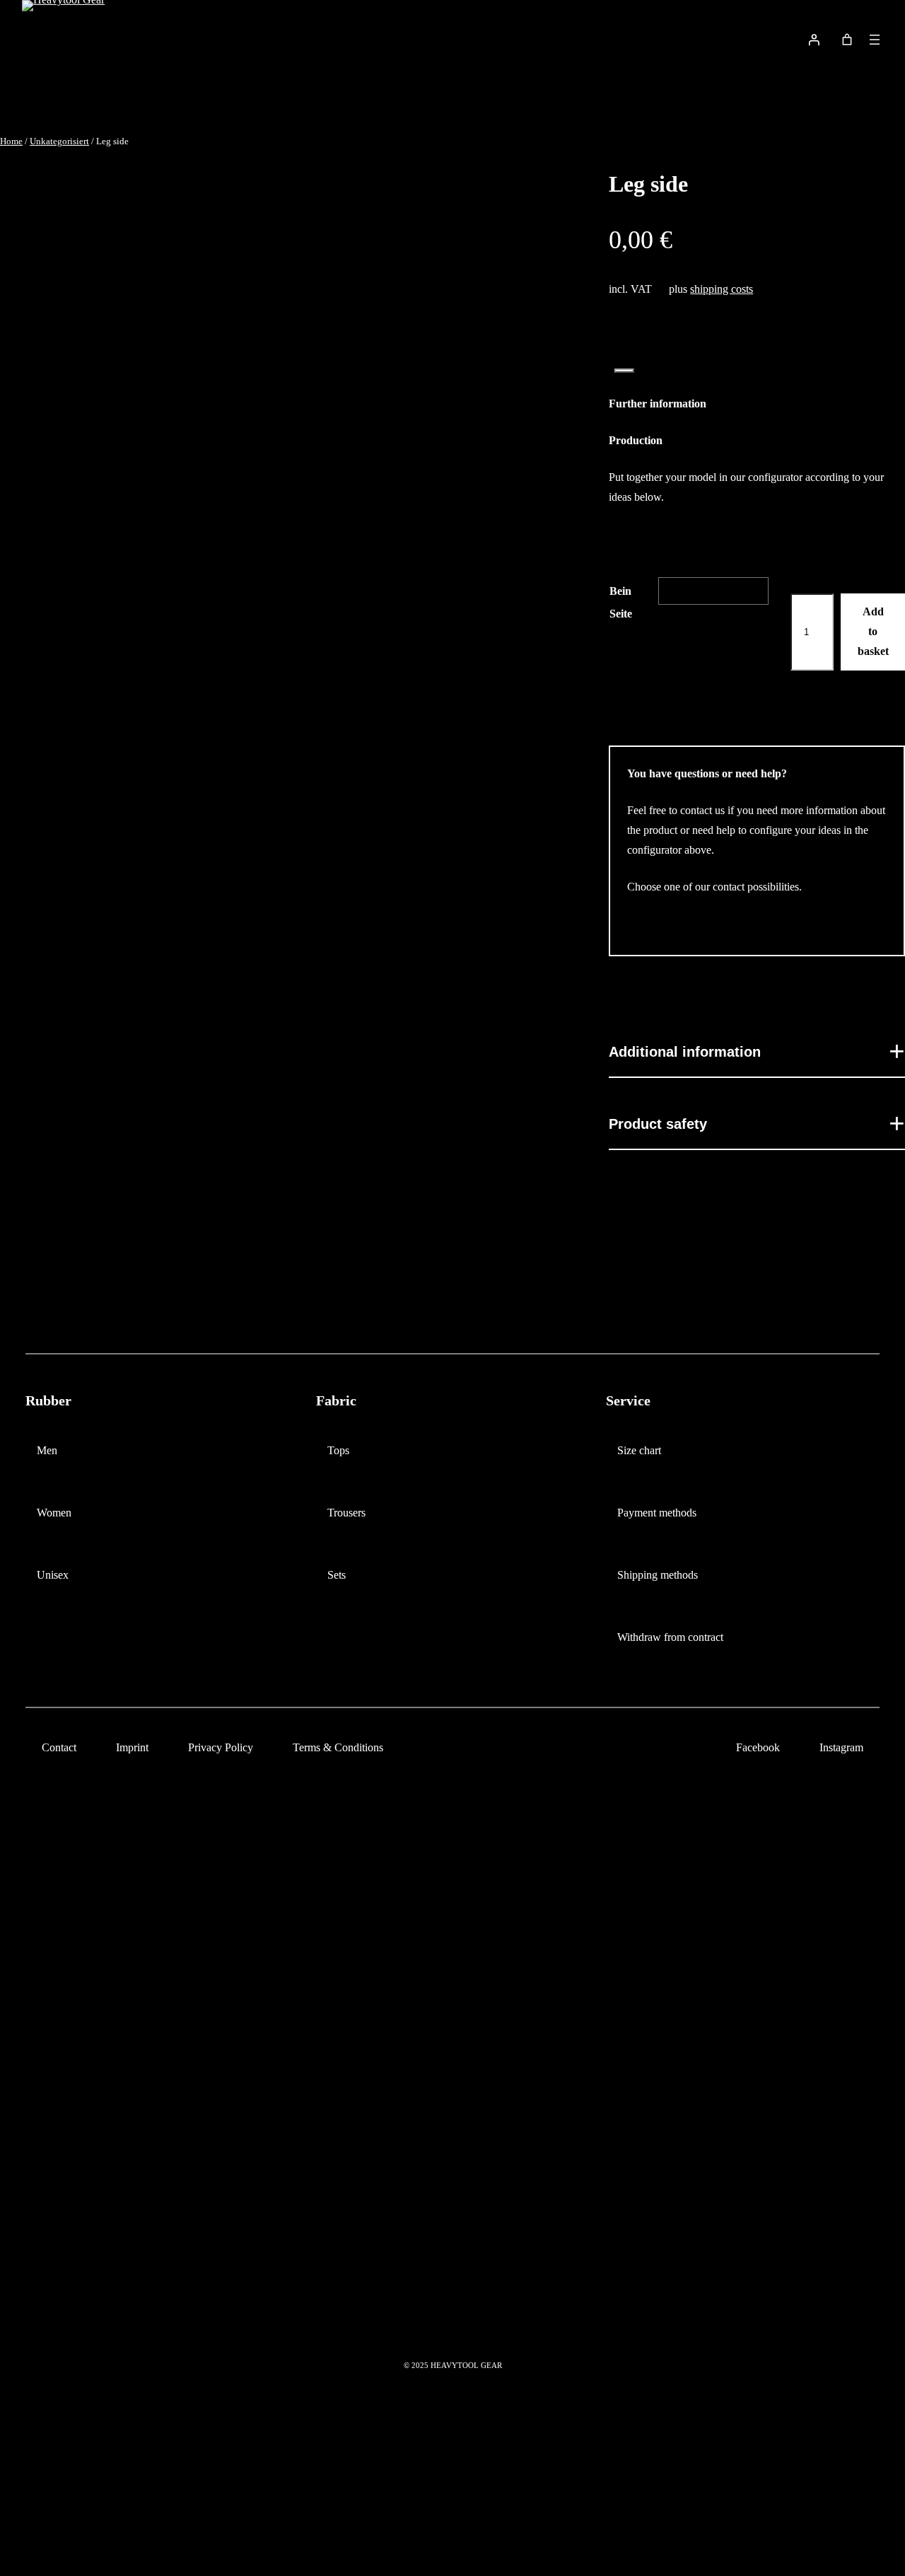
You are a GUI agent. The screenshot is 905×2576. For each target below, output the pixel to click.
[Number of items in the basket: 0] (847, 40)
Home (11, 141)
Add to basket (873, 631)
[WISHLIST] (778, 40)
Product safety (658, 1124)
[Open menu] (875, 40)
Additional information (685, 1052)
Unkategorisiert (59, 141)
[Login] (814, 40)
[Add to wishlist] (624, 371)
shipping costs (722, 289)
